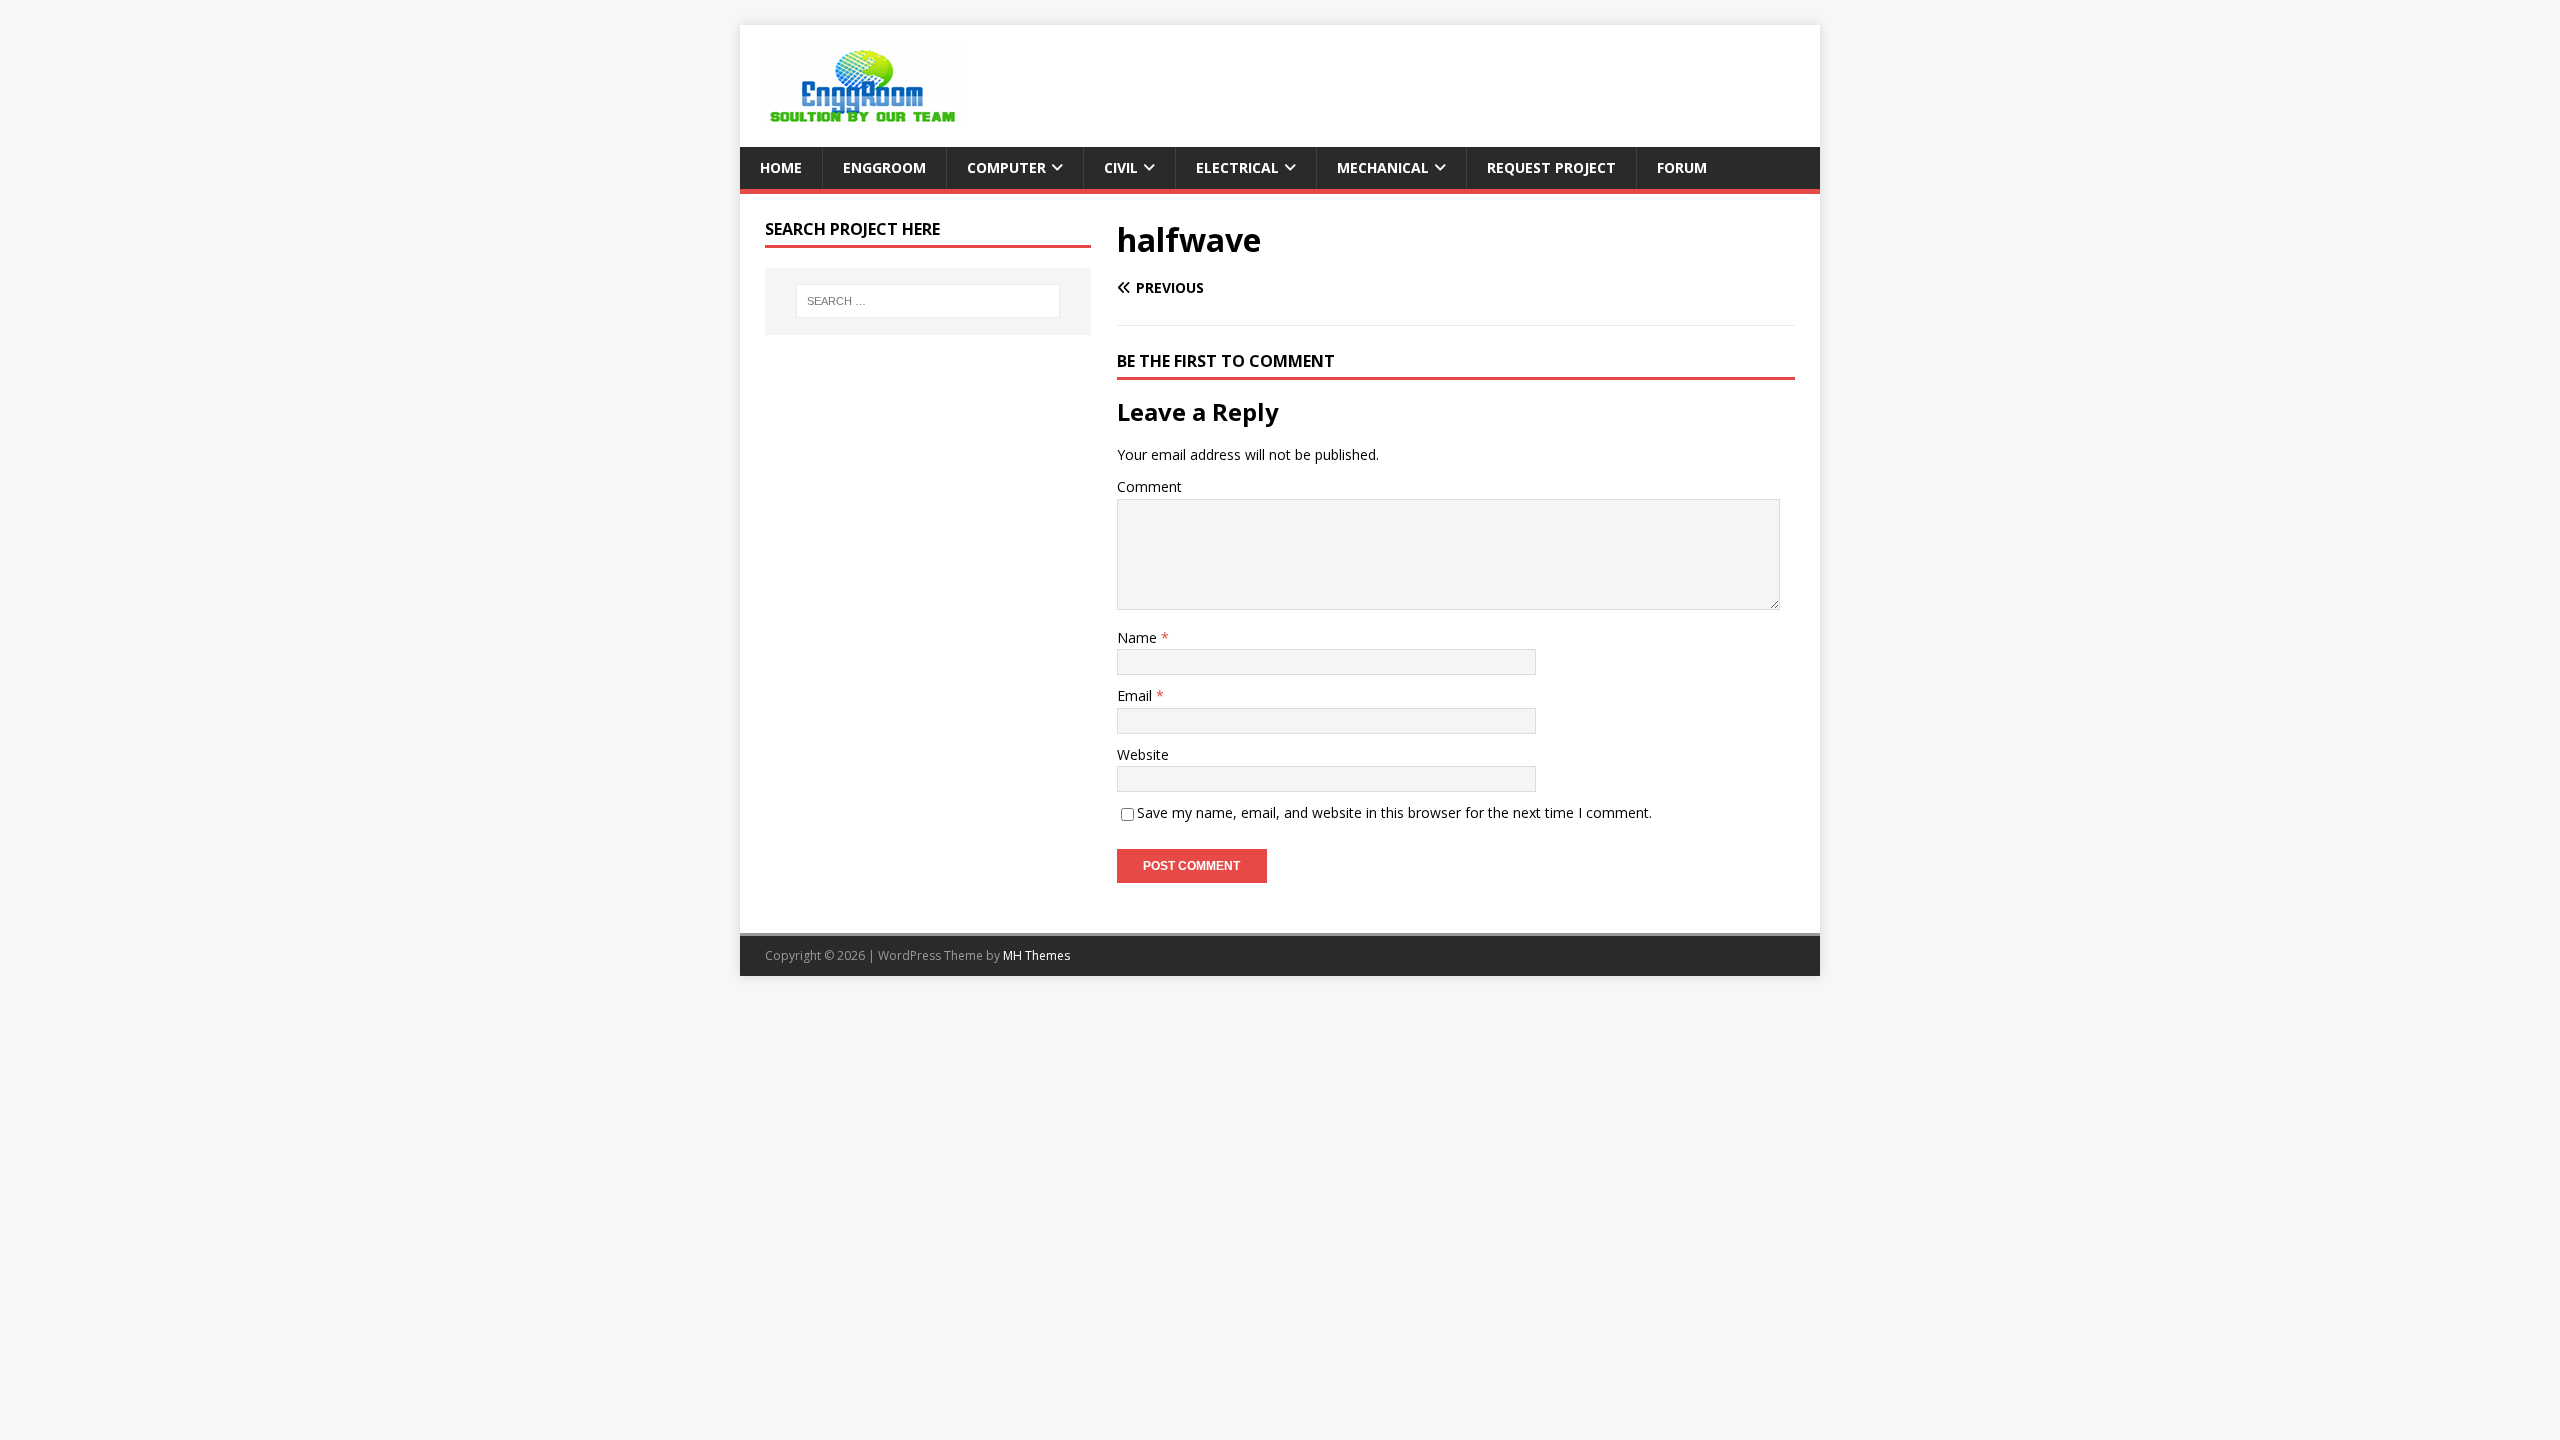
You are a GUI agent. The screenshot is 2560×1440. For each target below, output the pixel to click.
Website (1143, 754)
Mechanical (1383, 167)
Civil (1121, 167)
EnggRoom (884, 167)
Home (781, 167)
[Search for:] (928, 301)
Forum (1682, 167)
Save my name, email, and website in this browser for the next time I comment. (1394, 812)
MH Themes (1036, 955)
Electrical (1237, 167)
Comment (1149, 486)
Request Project (1551, 167)
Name (1139, 637)
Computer (1006, 167)
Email (1136, 695)
